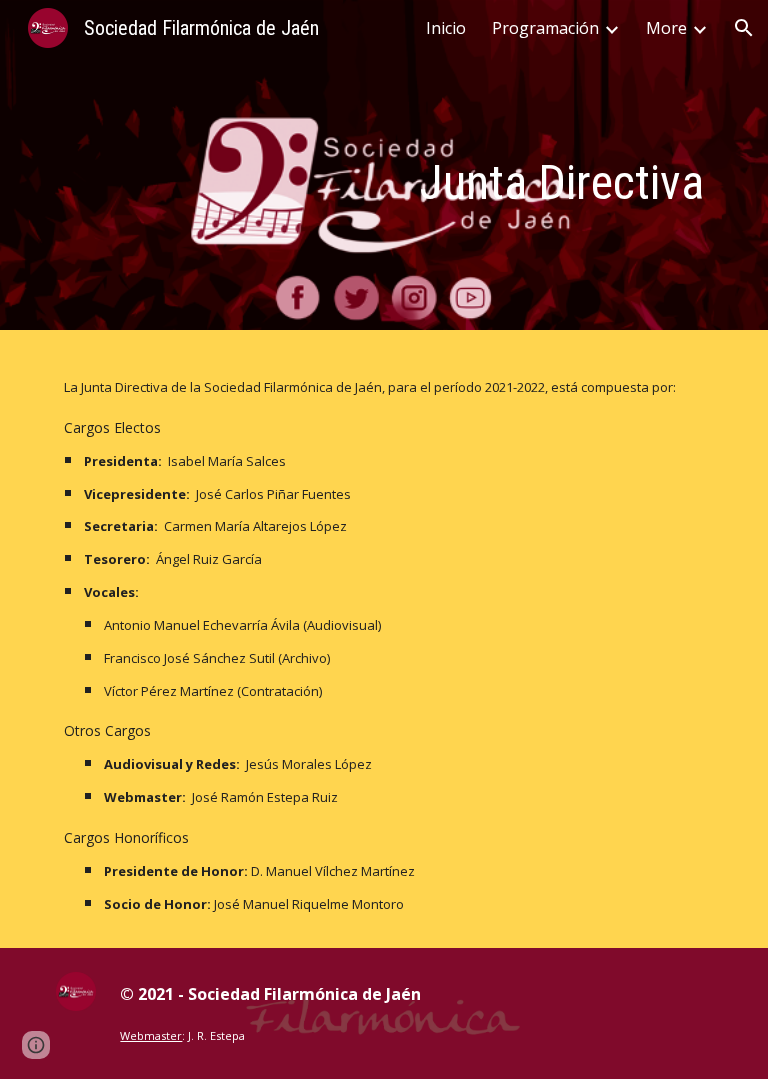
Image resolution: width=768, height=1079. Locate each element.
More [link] (666, 28)
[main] (495, 170)
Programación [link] (545, 28)
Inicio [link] (446, 28)
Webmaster (151, 1035)
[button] (744, 28)
